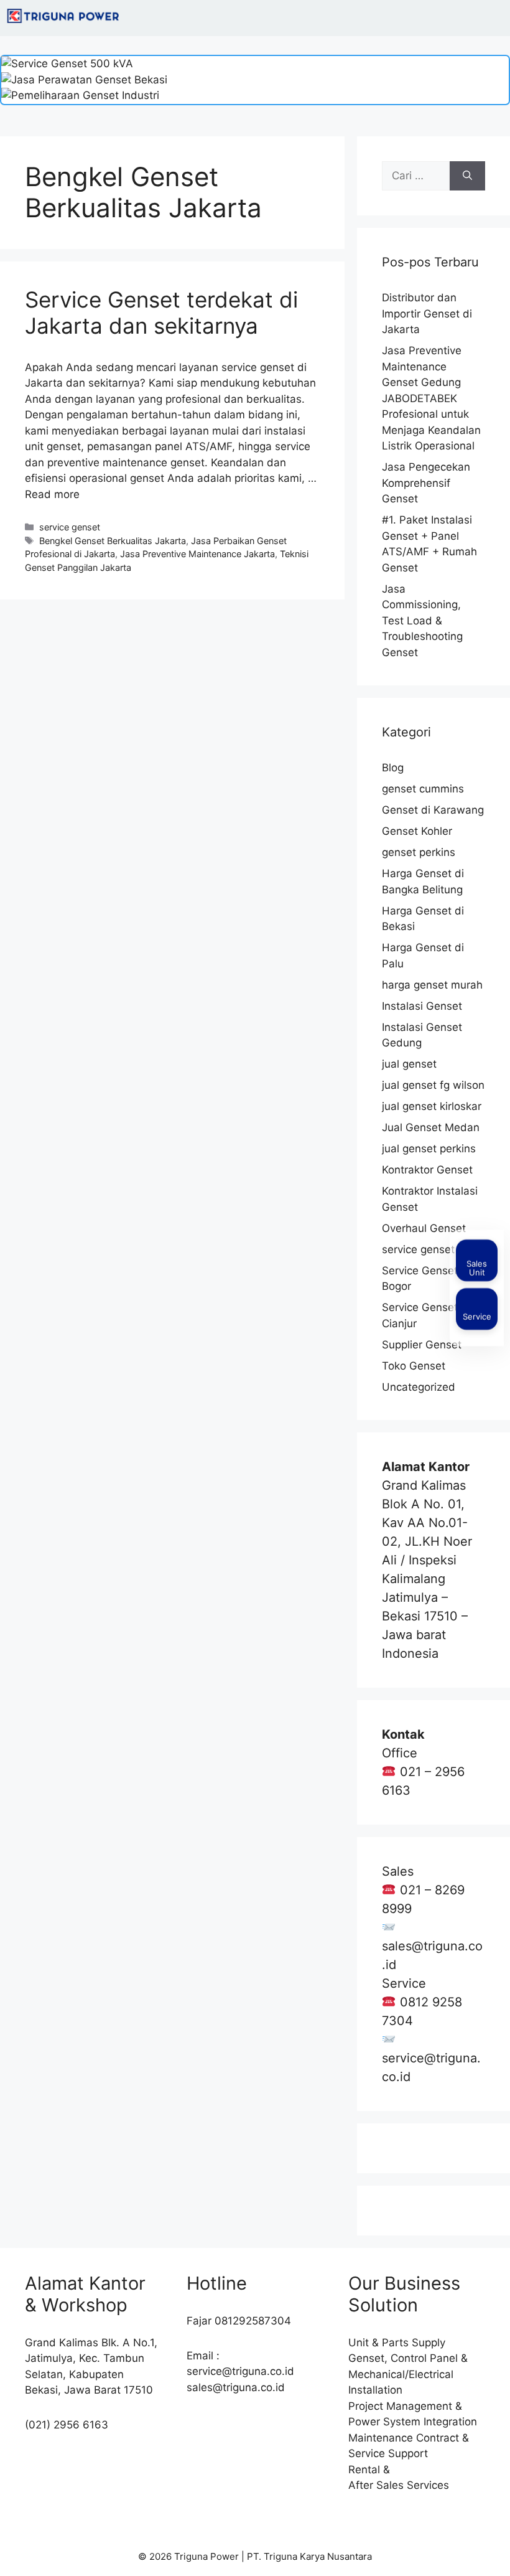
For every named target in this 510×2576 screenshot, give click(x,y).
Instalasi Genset (422, 1006)
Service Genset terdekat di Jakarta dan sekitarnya (161, 313)
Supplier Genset (422, 1345)
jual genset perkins (429, 1149)
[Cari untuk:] (416, 176)
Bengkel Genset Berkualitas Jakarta (113, 541)
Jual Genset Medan (431, 1127)
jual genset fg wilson (433, 1085)
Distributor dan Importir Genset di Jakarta (427, 313)
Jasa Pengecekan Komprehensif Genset (426, 483)
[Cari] (467, 176)
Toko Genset (414, 1366)
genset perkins (419, 852)
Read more (52, 494)
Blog (393, 768)
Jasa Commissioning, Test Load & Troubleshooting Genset (422, 621)
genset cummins (423, 789)
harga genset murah (432, 985)
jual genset (409, 1064)
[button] (494, 18)
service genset (70, 527)
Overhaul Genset (424, 1228)
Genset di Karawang (433, 810)
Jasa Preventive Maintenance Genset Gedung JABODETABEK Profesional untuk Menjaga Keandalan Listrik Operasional (431, 398)
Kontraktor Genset (427, 1170)
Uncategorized (419, 1387)
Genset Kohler (417, 831)
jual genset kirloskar (432, 1106)
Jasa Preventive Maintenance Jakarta (197, 554)
